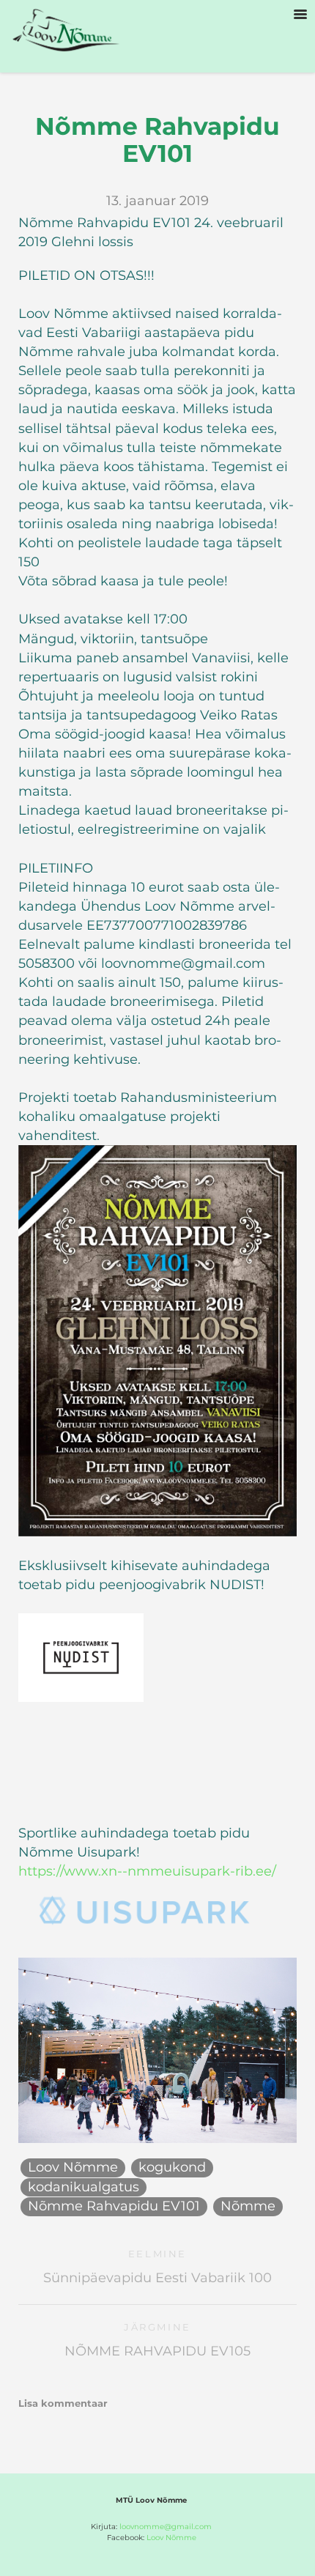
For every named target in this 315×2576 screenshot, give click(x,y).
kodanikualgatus (84, 2187)
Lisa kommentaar (63, 2403)
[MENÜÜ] (300, 15)
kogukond (172, 2167)
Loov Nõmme (73, 2167)
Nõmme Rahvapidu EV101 (114, 2206)
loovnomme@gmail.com (166, 2527)
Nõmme (248, 2206)
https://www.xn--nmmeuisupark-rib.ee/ (147, 1871)
